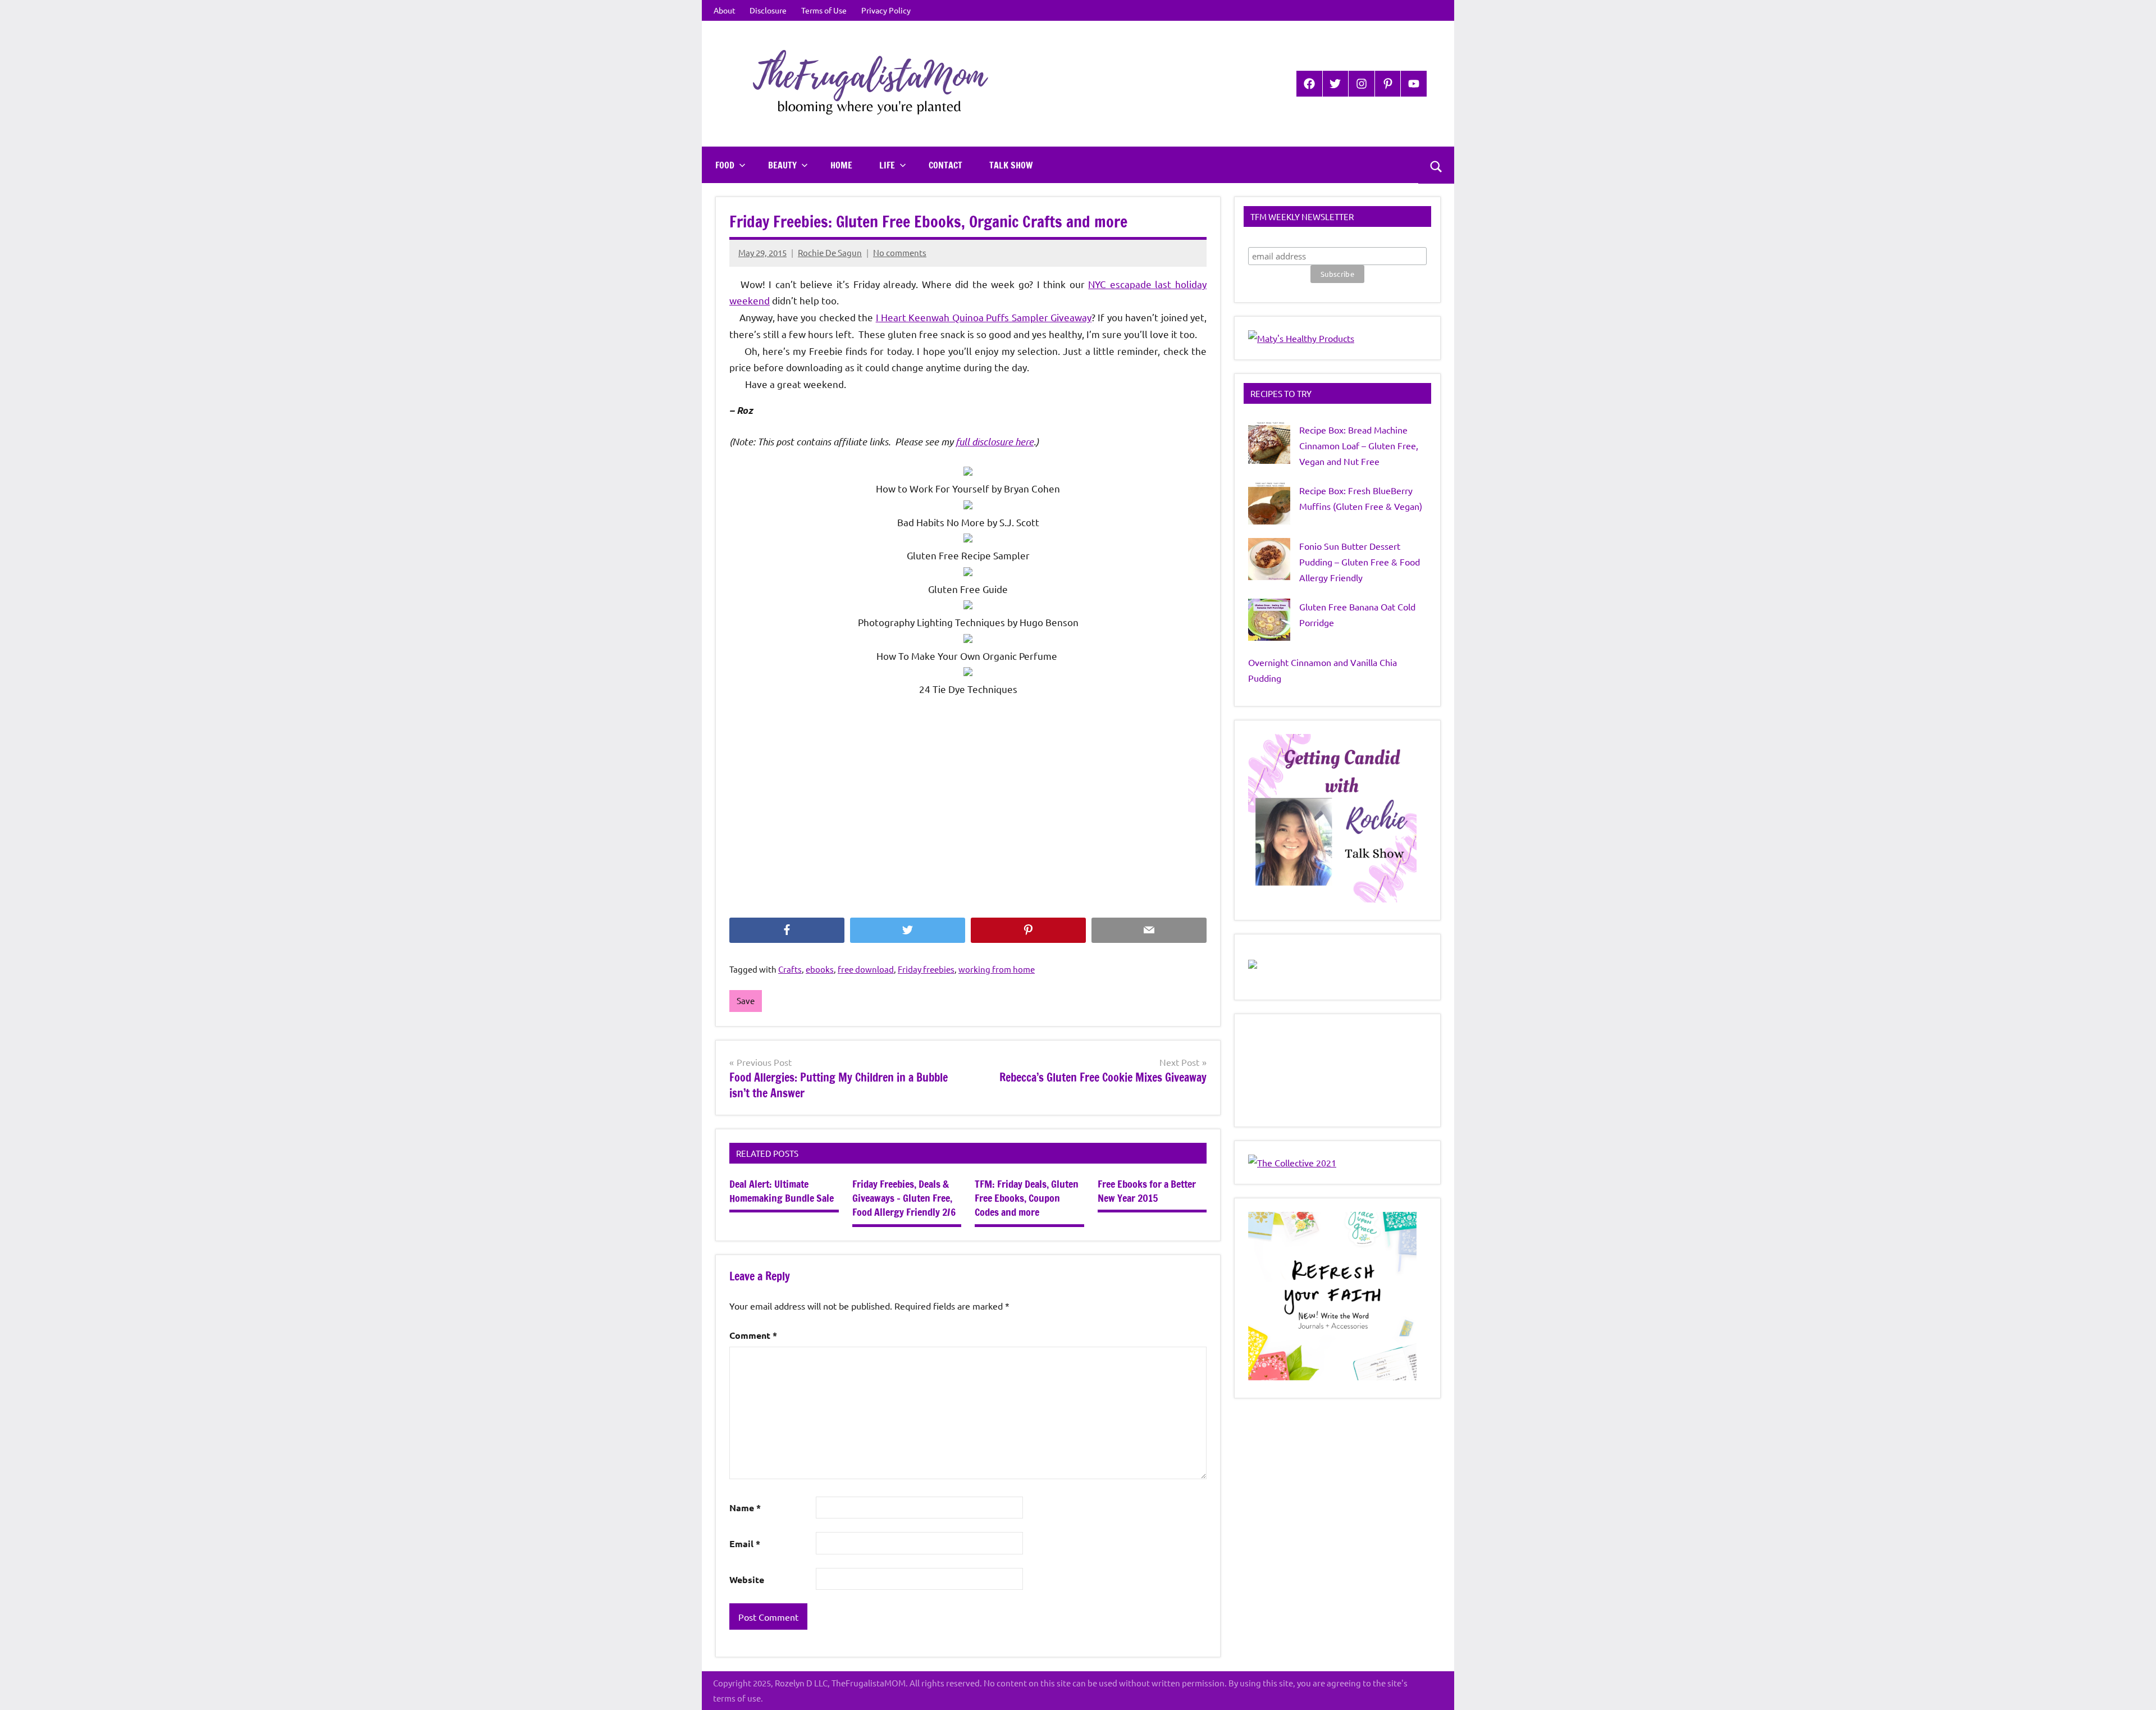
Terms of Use (824, 10)
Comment (753, 1335)
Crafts (790, 969)
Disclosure (768, 10)
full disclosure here (995, 441)
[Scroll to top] (2133, 1687)
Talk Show (1011, 165)
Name (745, 1508)
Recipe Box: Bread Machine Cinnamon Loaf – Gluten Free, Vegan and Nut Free (1359, 445)
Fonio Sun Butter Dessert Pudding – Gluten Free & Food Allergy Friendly (1360, 562)
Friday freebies (926, 969)
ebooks (820, 969)
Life (887, 165)
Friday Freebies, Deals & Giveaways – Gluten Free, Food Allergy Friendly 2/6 (904, 1198)
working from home (997, 969)
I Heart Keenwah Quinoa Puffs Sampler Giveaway (984, 317)
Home (841, 165)
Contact (945, 165)
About (725, 10)
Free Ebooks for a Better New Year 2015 (1147, 1191)
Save (746, 1000)
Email (745, 1543)
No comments (900, 252)
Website (747, 1579)
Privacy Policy (886, 10)
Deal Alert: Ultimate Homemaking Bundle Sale (782, 1191)
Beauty (782, 165)
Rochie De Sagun (830, 252)
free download (866, 969)
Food (725, 165)
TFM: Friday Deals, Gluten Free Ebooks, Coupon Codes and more (1027, 1198)
